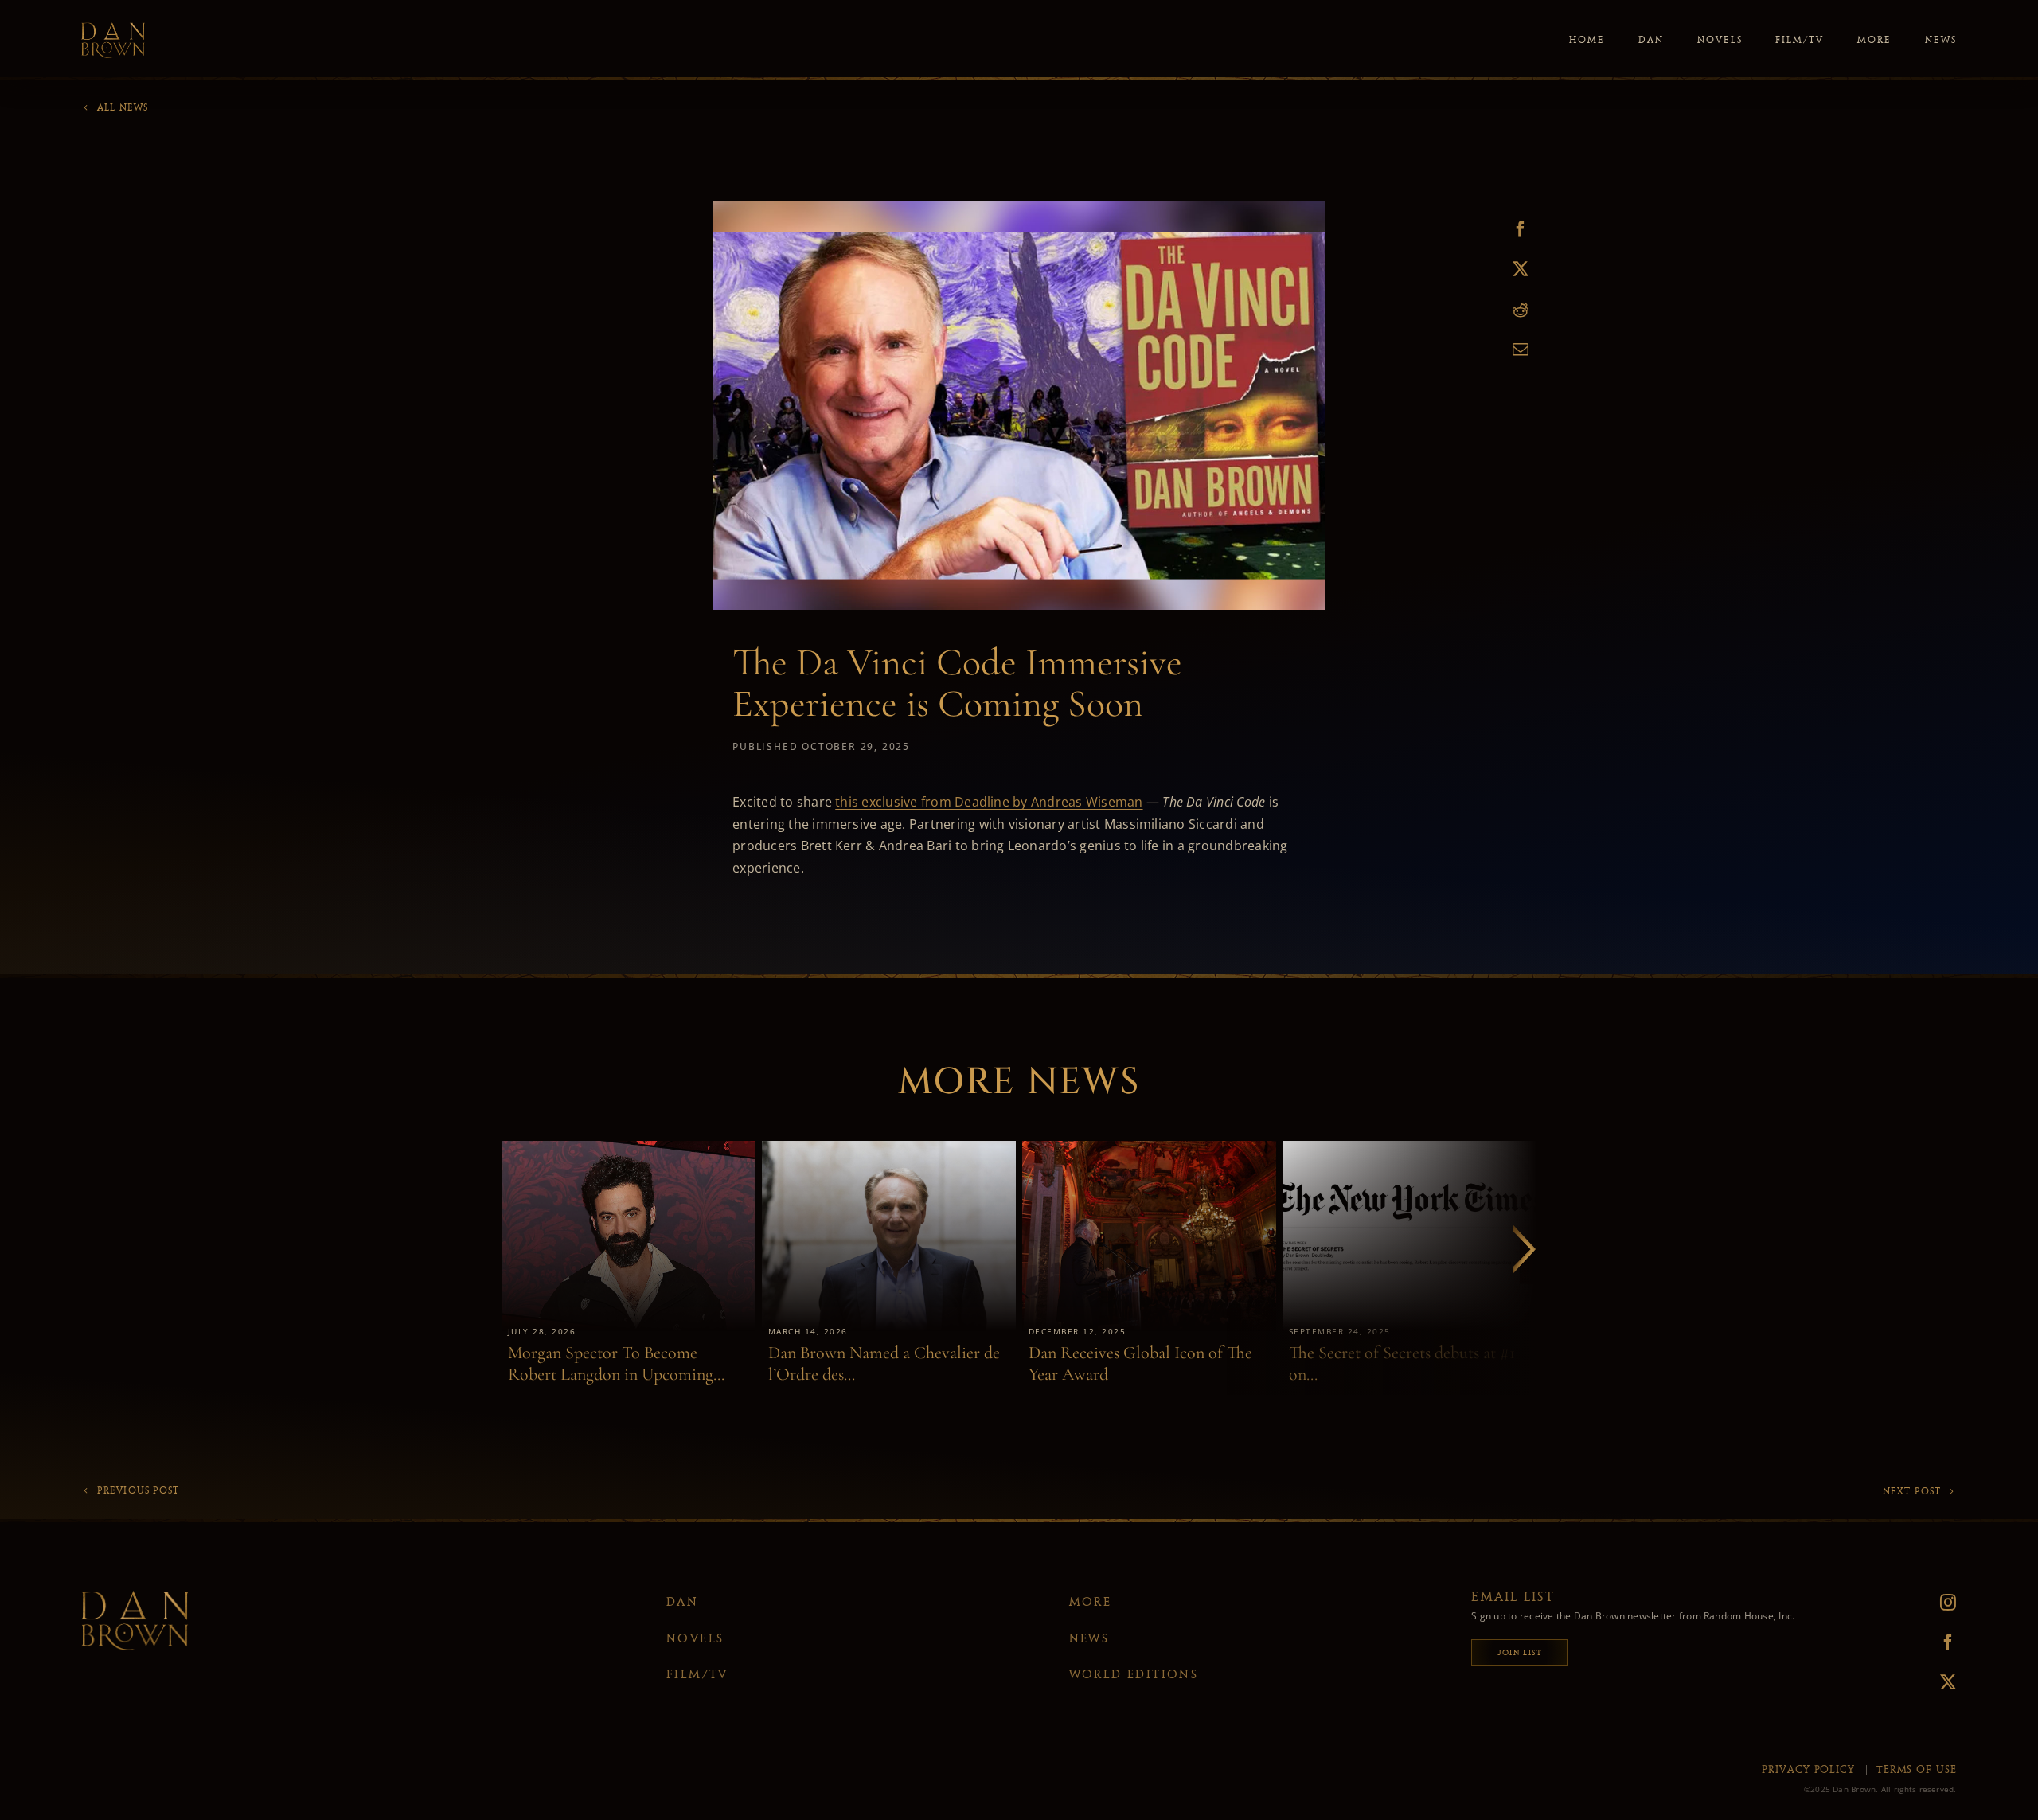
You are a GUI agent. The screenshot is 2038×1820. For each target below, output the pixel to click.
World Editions (1134, 1674)
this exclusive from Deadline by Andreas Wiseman (989, 802)
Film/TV (697, 1674)
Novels (695, 1638)
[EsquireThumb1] (1149, 1147)
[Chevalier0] (889, 1147)
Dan (682, 1602)
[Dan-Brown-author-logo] (113, 29)
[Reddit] (1521, 310)
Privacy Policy (1808, 1769)
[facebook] (1915, 1642)
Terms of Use (1917, 1769)
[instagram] (1915, 1603)
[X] (1521, 269)
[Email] (1521, 350)
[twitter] (1915, 1682)
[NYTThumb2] (1409, 1147)
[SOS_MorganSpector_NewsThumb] (629, 1147)
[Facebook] (1521, 230)
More (1091, 1602)
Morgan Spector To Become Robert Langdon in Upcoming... (616, 1363)
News (1089, 1638)
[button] (1525, 1249)
